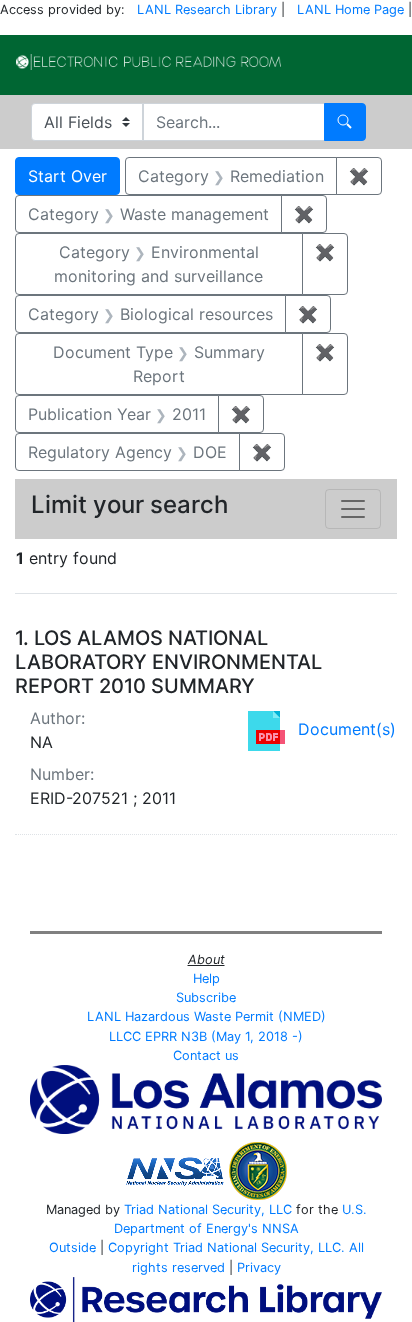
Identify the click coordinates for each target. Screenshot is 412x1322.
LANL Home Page (350, 9)
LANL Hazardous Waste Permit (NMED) (206, 1016)
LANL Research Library (207, 9)
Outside (72, 1247)
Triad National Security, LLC (208, 1209)
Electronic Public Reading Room (148, 62)
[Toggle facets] (353, 509)
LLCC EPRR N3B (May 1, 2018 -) (206, 1036)
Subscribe (206, 997)
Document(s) (347, 729)
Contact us (206, 1055)
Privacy (259, 1267)
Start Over (67, 176)
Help (206, 978)
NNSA (280, 1228)
